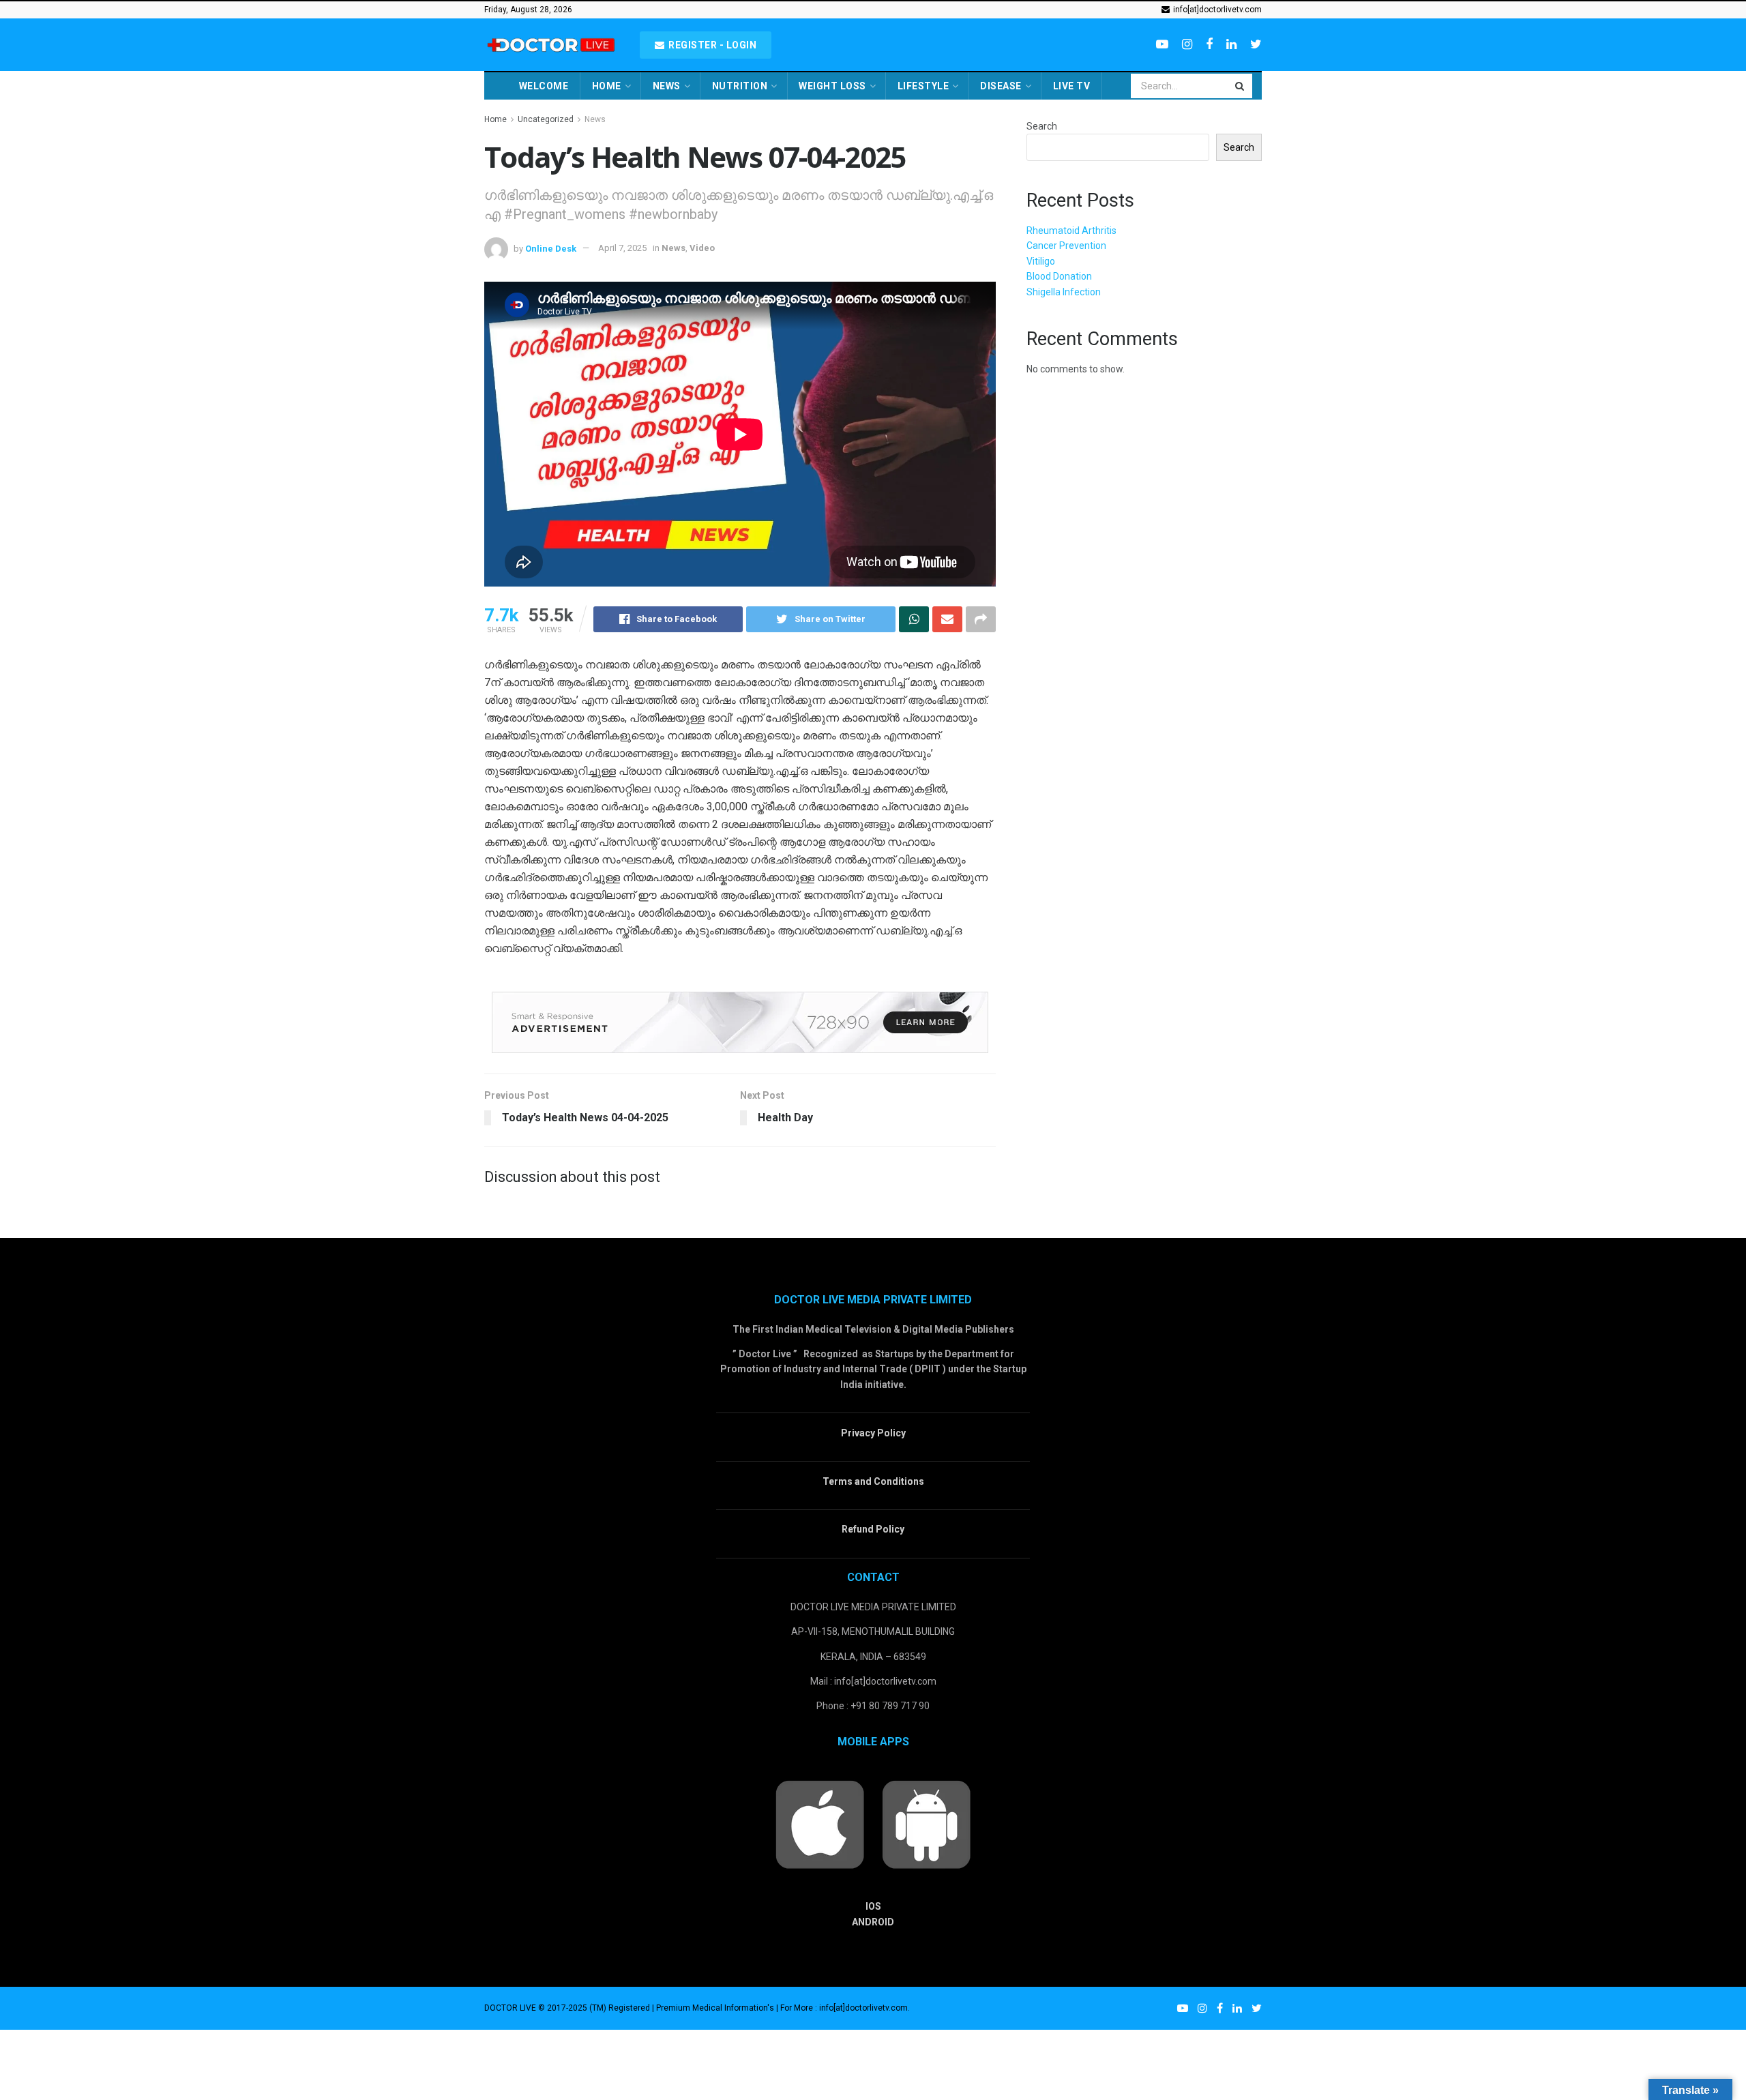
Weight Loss (832, 86)
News (667, 86)
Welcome (544, 86)
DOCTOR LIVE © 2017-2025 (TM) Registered (568, 2008)
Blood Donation (1059, 276)
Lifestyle (923, 86)
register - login (712, 45)
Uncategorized (546, 119)
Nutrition (740, 86)
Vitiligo (1041, 261)
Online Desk (551, 248)
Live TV (1072, 86)
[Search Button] (1241, 86)
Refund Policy (873, 1529)
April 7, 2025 (622, 248)
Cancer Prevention (1066, 246)
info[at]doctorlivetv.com (1216, 10)
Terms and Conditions (873, 1481)
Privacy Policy (873, 1433)
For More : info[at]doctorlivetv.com (844, 2008)
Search (1042, 126)
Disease (1001, 86)
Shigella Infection (1064, 292)
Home (607, 86)
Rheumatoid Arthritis (1071, 231)
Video (702, 248)
